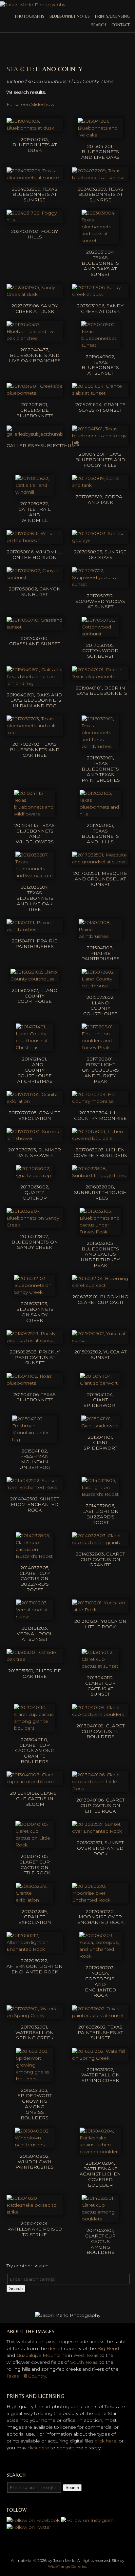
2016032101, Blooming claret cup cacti (100, 1299)
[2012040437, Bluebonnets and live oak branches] (35, 338)
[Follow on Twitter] (29, 2527)
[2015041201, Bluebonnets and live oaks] (100, 135)
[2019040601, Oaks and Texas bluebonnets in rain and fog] (35, 683)
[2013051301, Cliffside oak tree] (35, 1659)
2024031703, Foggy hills (35, 234)
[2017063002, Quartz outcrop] (35, 1175)
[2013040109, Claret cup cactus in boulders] (100, 1714)
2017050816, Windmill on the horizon (35, 555)
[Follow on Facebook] (33, 2520)
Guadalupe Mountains (42, 2355)
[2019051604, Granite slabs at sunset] (100, 393)
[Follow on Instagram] (87, 2520)
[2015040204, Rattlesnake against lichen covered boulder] (100, 2152)
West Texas (86, 2355)
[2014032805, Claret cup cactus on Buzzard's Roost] (35, 1556)
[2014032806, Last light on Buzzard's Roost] (100, 1494)
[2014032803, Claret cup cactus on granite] (100, 1542)
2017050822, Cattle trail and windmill (35, 512)
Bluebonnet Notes (70, 16)
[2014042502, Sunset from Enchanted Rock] (35, 1487)
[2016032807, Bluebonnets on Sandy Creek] (35, 1225)
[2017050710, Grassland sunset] (35, 627)
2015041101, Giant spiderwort (100, 1443)
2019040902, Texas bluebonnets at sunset (100, 365)
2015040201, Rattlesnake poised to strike (35, 2229)
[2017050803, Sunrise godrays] (100, 540)
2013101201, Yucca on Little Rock (100, 1624)
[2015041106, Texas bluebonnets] (35, 1383)
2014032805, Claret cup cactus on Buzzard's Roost (35, 1579)
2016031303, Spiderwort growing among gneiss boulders (35, 2104)
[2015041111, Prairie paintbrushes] (35, 929)
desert (55, 2348)
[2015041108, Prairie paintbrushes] (100, 936)
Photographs (30, 16)
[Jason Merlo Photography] (33, 5)
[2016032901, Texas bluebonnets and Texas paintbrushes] (100, 746)
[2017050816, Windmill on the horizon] (35, 540)
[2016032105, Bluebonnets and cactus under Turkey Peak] (100, 1232)
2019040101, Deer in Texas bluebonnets (100, 691)
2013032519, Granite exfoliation (35, 1917)
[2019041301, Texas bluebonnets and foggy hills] (100, 443)
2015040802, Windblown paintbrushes (35, 2162)
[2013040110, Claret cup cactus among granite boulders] (35, 1728)
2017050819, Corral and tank (100, 499)
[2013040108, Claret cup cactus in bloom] (35, 1782)
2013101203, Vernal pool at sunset (35, 1634)
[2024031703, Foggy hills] (35, 220)
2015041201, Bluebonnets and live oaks (100, 152)
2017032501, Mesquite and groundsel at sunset (100, 879)
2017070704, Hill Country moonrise (100, 1115)
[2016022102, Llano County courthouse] (35, 979)
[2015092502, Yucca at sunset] (100, 1340)
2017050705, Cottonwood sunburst (100, 651)
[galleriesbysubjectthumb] (35, 434)
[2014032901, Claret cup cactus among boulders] (100, 2219)
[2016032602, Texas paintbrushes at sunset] (100, 2015)
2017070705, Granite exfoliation (35, 1115)
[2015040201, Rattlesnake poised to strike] (35, 2212)
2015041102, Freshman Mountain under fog (35, 1459)
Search (99, 25)
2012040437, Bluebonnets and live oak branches (35, 355)
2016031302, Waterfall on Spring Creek (100, 2075)
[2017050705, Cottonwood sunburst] (100, 634)
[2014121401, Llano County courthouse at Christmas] (35, 1047)
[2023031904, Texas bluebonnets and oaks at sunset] (100, 240)
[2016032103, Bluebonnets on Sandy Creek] (35, 1292)
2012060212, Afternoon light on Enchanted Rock (35, 1966)
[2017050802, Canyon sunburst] (35, 577)
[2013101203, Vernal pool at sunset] (35, 1617)
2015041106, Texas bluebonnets (35, 1397)
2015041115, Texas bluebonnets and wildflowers (35, 834)
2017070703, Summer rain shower (35, 1153)
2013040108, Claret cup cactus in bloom (35, 1799)
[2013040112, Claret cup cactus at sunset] (100, 1666)
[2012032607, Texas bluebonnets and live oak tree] (35, 876)
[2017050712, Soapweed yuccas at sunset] (100, 584)
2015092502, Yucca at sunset (100, 1355)
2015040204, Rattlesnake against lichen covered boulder (100, 2174)
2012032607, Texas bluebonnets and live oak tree (35, 898)
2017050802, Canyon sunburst (35, 592)
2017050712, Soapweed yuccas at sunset (100, 601)
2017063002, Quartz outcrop (35, 1192)
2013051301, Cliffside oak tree (35, 1673)
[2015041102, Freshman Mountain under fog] (35, 1439)
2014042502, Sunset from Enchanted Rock (35, 1504)
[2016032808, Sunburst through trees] (100, 1175)
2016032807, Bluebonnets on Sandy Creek (35, 1242)
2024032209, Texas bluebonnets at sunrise (35, 195)
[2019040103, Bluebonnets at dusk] (35, 128)
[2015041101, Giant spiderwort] (100, 1426)
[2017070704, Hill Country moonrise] (100, 1101)
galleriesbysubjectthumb (43, 445)
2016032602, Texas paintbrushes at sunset (100, 2032)
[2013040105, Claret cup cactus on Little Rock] (35, 1845)
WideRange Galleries (67, 2566)
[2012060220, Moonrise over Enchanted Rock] (100, 1900)
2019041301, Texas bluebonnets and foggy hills (100, 460)
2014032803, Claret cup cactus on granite (100, 1559)
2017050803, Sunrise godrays (100, 555)
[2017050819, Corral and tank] (100, 485)
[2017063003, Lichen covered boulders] (100, 1138)
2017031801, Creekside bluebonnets (35, 410)
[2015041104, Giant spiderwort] (100, 1383)
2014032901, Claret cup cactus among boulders (100, 2241)
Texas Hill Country (26, 2376)
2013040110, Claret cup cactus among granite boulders (35, 1751)
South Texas (84, 2362)
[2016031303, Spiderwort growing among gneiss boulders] (35, 2079)
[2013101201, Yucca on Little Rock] (100, 1610)
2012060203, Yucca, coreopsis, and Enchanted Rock (100, 1981)
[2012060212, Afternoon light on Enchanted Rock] (35, 1949)
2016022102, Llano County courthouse (35, 996)
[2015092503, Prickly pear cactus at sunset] (35, 1340)
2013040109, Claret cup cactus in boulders (100, 1731)
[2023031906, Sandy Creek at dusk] (35, 294)
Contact (121, 25)
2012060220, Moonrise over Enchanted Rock (100, 1917)
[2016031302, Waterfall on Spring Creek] (100, 2058)
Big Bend (108, 2348)
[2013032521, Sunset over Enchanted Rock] (100, 1831)
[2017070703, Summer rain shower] (35, 1138)
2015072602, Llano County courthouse (100, 1005)
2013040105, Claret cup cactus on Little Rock (35, 1865)
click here (106, 2441)
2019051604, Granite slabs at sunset (100, 407)
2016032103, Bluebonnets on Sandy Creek (35, 1312)
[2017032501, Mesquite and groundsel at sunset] (100, 862)
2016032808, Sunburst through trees (100, 1192)
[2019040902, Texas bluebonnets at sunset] (100, 345)
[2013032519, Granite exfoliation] (35, 1900)
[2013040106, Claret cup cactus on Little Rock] (100, 1788)
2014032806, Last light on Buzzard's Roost (100, 1514)
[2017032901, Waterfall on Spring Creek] (35, 2015)
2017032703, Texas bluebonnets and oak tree (35, 750)
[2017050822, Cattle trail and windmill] (35, 492)
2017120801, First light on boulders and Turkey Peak (100, 1070)
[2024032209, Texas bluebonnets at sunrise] (35, 177)
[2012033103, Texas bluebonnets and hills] (100, 814)
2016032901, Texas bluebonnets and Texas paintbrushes (101, 769)
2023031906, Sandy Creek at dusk (35, 309)
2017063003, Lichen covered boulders (100, 1153)
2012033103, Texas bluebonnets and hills (100, 834)
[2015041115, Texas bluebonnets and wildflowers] (35, 814)
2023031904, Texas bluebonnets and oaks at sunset (100, 263)
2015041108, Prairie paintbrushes (100, 953)
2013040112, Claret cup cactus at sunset (100, 1686)
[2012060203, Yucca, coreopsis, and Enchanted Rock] (100, 1956)
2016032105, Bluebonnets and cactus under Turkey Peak (100, 1254)
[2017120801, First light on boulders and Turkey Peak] (100, 1047)
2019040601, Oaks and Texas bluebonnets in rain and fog (35, 700)
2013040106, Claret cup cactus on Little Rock (100, 1805)
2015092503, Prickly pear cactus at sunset (35, 1357)
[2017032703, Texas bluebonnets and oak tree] (35, 732)
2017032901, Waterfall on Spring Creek (35, 2032)
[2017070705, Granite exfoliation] (35, 1101)
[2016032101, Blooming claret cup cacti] (100, 1285)
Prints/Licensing (112, 16)
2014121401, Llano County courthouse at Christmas (35, 1070)
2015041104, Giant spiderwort (100, 1400)
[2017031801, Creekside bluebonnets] (35, 393)
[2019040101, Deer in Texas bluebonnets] (100, 676)
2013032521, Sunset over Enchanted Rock (100, 1848)
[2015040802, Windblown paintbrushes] (35, 2145)
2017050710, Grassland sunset (35, 641)
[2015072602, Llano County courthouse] (100, 986)
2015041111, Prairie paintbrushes (35, 944)
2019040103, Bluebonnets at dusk (35, 145)
